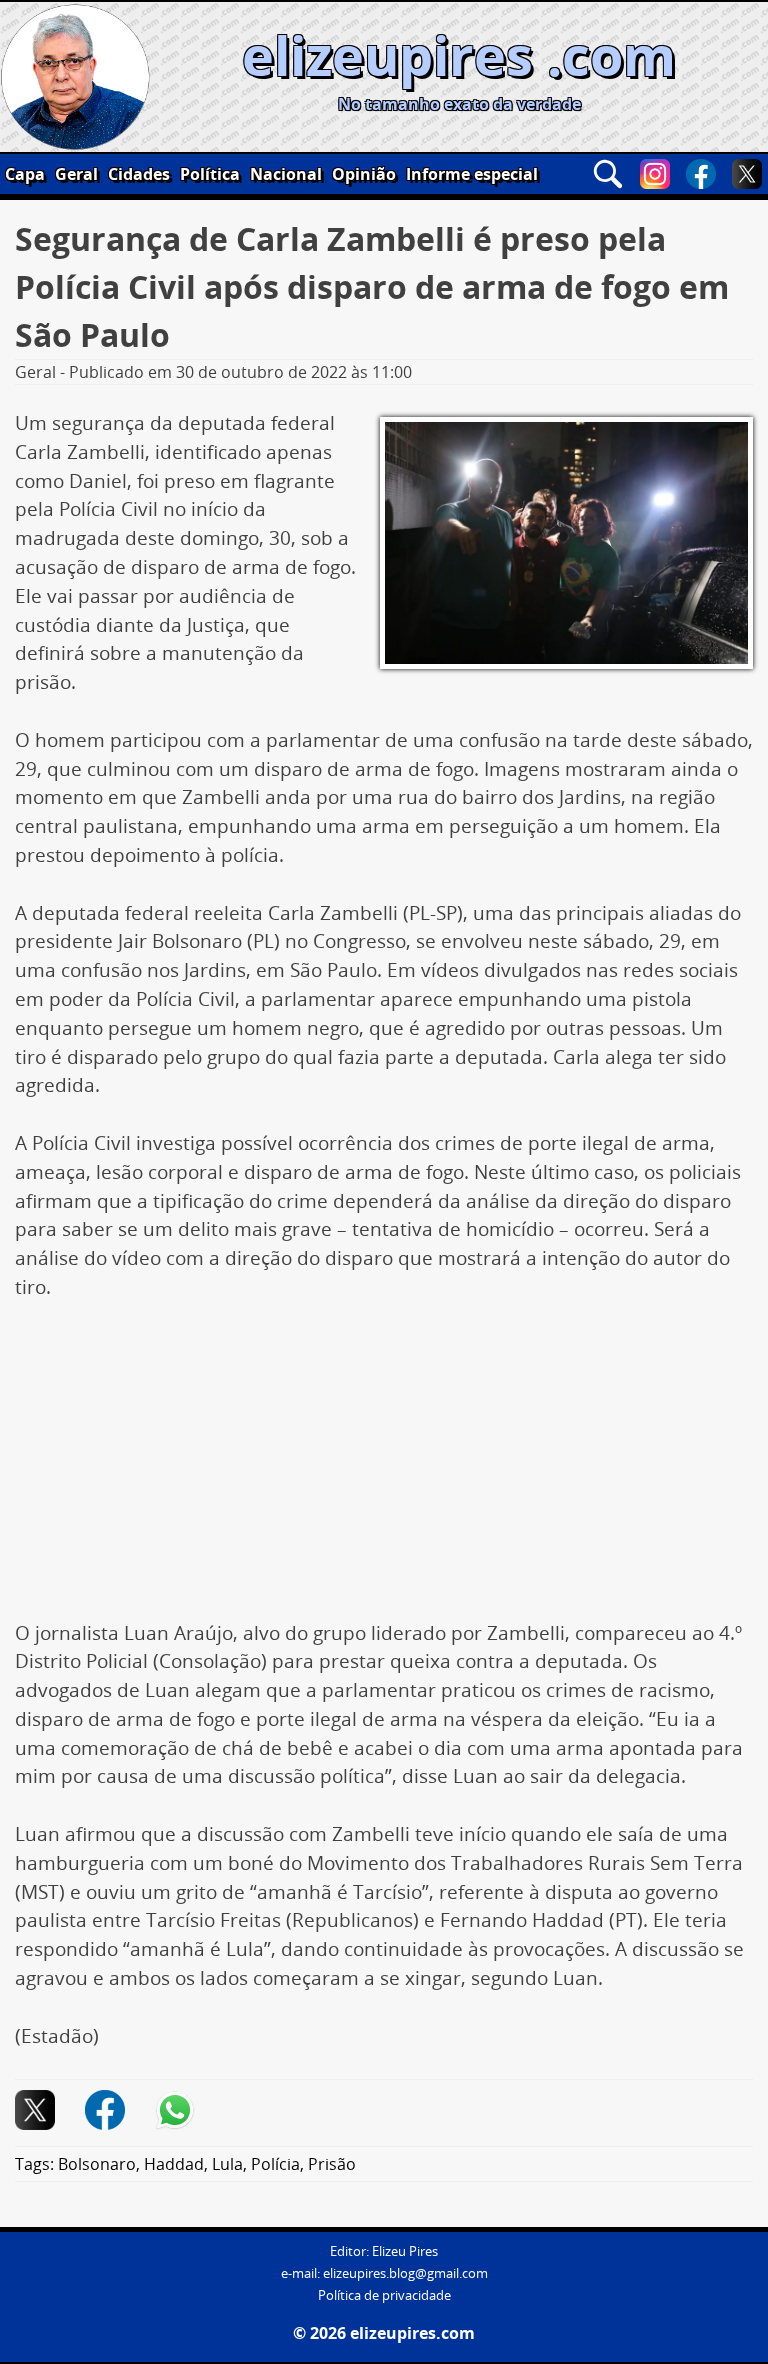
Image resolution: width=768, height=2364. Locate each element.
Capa (25, 174)
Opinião (364, 174)
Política (210, 174)
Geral (76, 174)
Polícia (275, 2164)
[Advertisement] (384, 1471)
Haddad (174, 2164)
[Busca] (608, 174)
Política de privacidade (384, 2295)
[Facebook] (701, 174)
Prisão (332, 2164)
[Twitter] (747, 174)
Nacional (286, 174)
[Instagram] (655, 174)
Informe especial (472, 174)
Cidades (139, 174)
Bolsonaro (97, 2164)
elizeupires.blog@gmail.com (405, 2273)
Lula (227, 2164)
